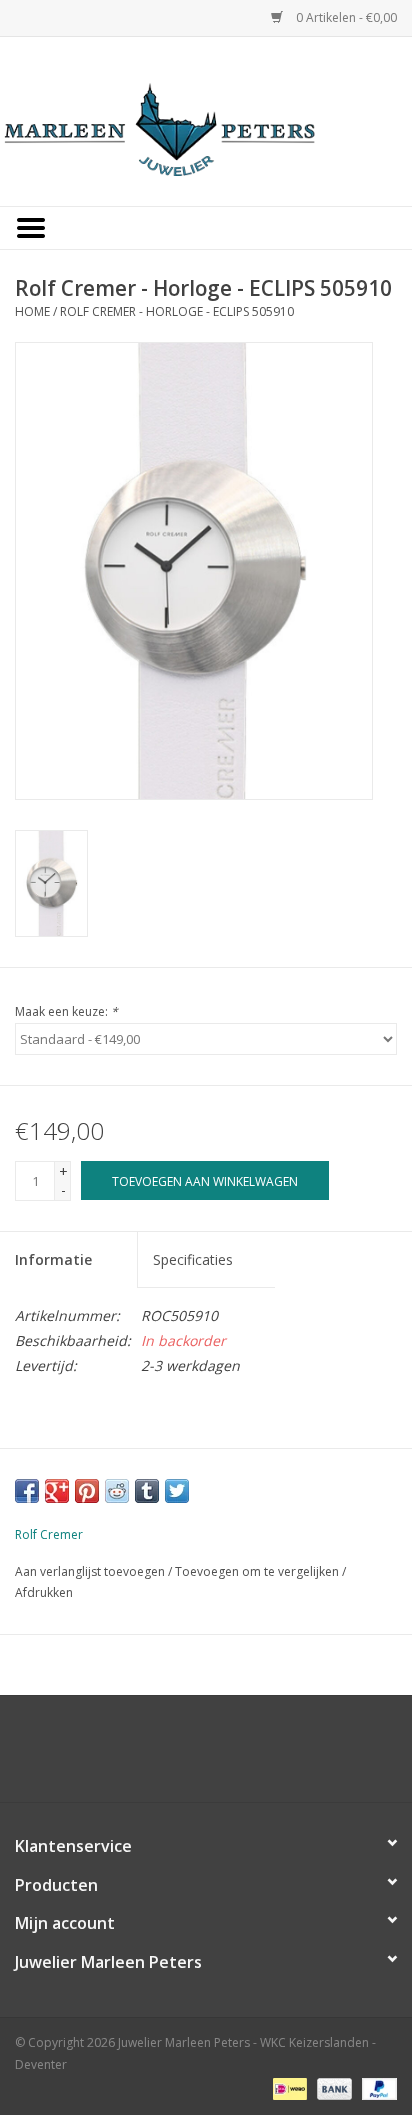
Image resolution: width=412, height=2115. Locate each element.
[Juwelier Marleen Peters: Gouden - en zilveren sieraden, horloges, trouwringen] (206, 119)
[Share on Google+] (57, 1491)
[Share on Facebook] (27, 1491)
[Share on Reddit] (117, 1491)
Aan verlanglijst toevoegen (90, 1571)
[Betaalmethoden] (288, 2087)
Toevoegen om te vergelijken (258, 1571)
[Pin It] (87, 1491)
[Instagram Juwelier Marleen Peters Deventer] (224, 1756)
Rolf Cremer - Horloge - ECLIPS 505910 (177, 311)
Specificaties (193, 1259)
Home (32, 311)
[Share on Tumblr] (147, 1491)
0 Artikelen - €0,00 (345, 17)
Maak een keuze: (66, 1011)
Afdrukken (44, 1592)
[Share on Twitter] (177, 1491)
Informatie (53, 1259)
